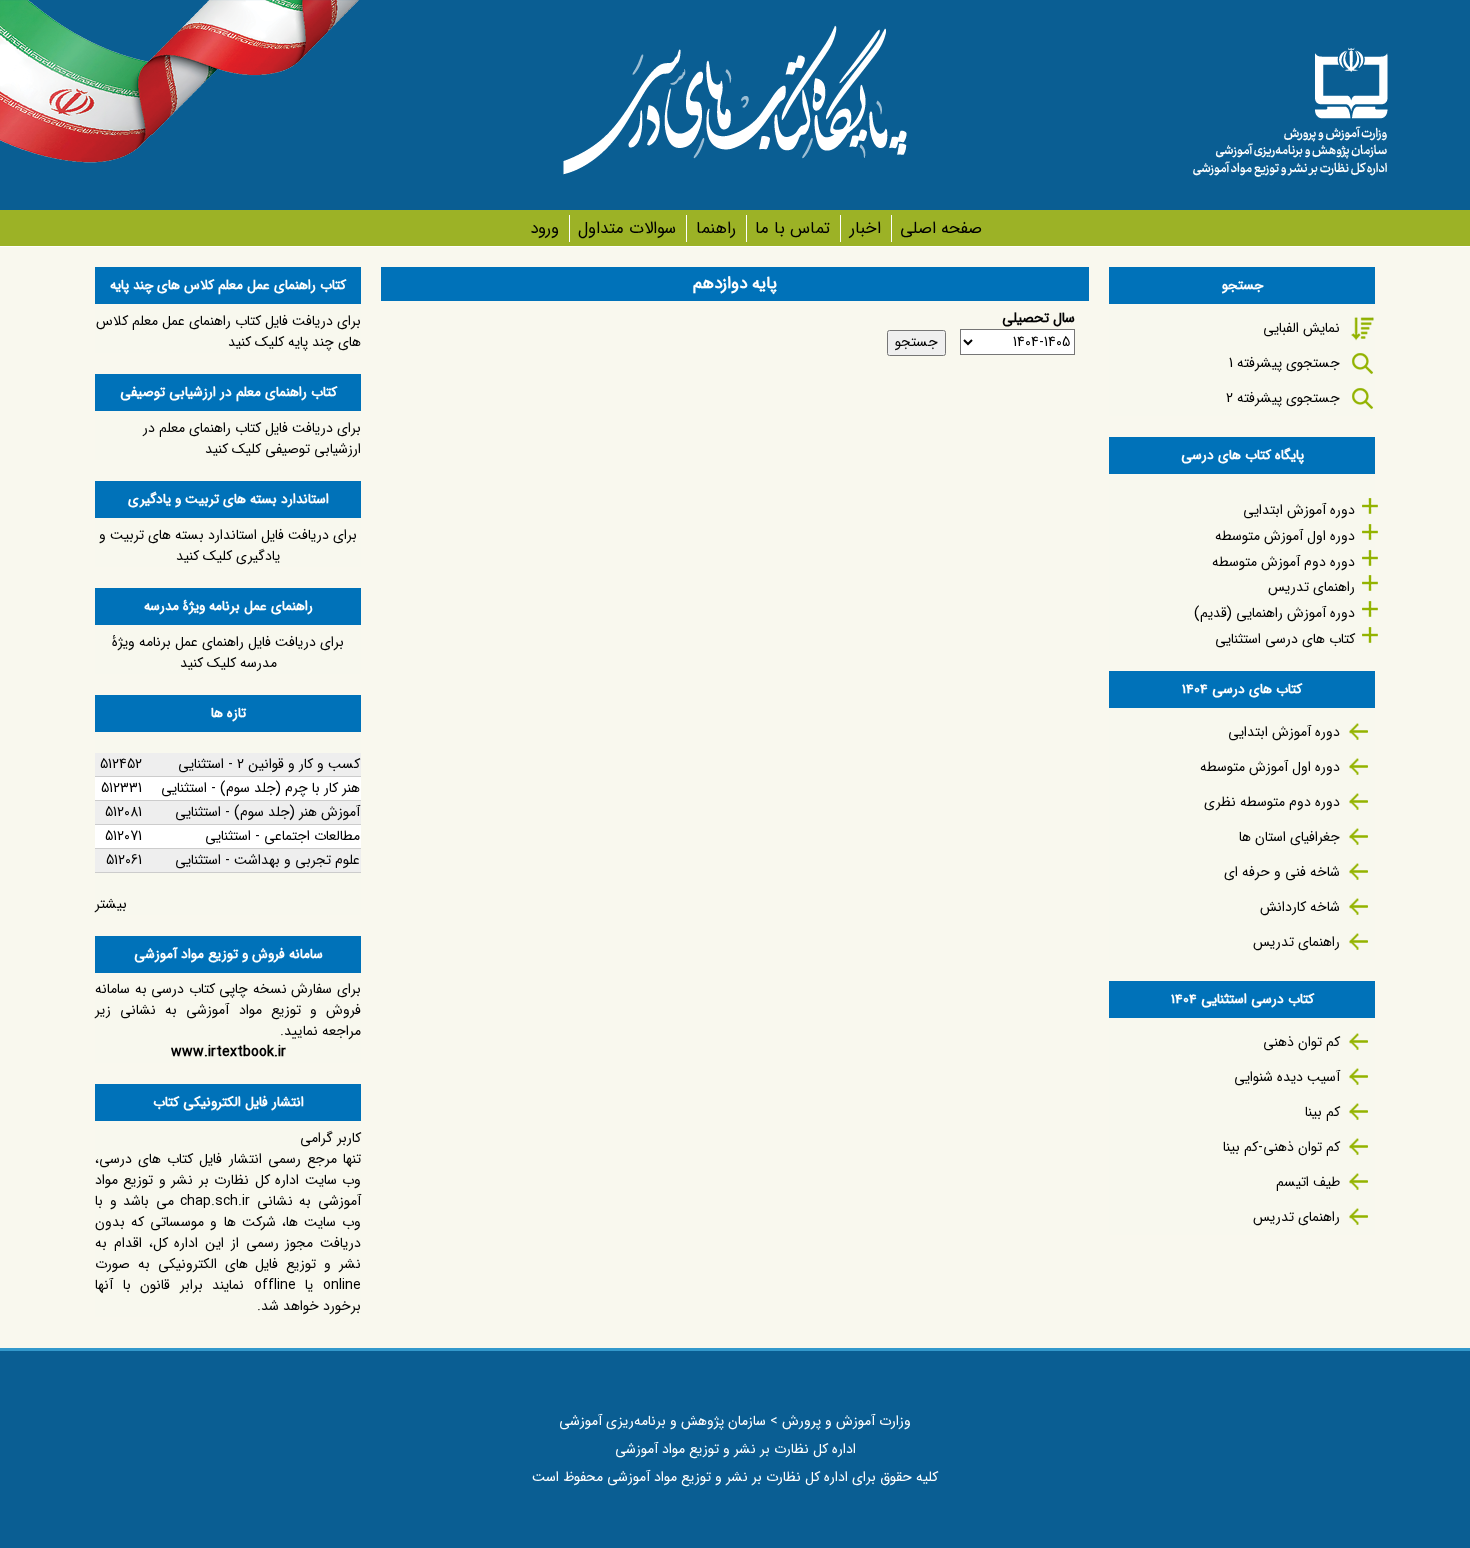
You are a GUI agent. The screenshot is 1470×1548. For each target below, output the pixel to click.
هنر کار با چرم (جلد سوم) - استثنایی (260, 788)
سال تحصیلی (1038, 318)
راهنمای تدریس (1311, 587)
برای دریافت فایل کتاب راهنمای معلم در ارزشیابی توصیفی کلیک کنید (252, 438)
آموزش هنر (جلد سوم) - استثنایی (267, 812)
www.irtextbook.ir (228, 1052)
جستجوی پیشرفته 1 (1284, 363)
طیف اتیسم (1308, 1182)
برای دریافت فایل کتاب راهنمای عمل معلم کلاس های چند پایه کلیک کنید (228, 331)
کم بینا (1322, 1112)
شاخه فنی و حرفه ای (1282, 872)
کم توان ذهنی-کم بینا (1281, 1147)
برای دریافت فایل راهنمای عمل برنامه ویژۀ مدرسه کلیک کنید (228, 652)
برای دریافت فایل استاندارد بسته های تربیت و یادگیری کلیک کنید (228, 545)
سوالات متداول (627, 228)
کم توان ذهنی (1301, 1042)
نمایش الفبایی (1301, 328)
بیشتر (111, 904)
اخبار (865, 228)
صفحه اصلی (941, 228)
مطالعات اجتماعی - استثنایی (282, 836)
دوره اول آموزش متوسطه (1285, 536)
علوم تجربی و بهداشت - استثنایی (267, 860)
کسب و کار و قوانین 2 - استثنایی (269, 764)
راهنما (715, 228)
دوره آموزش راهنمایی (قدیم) (1274, 613)
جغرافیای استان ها (1289, 837)
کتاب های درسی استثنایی (1285, 639)
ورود (544, 228)
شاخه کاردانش (1300, 907)
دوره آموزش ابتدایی (1299, 510)
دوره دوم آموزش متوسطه (1283, 562)
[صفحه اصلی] (1290, 105)
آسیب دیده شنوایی (1287, 1077)
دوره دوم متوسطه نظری (1272, 802)
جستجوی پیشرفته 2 (1283, 398)
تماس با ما (792, 228)
